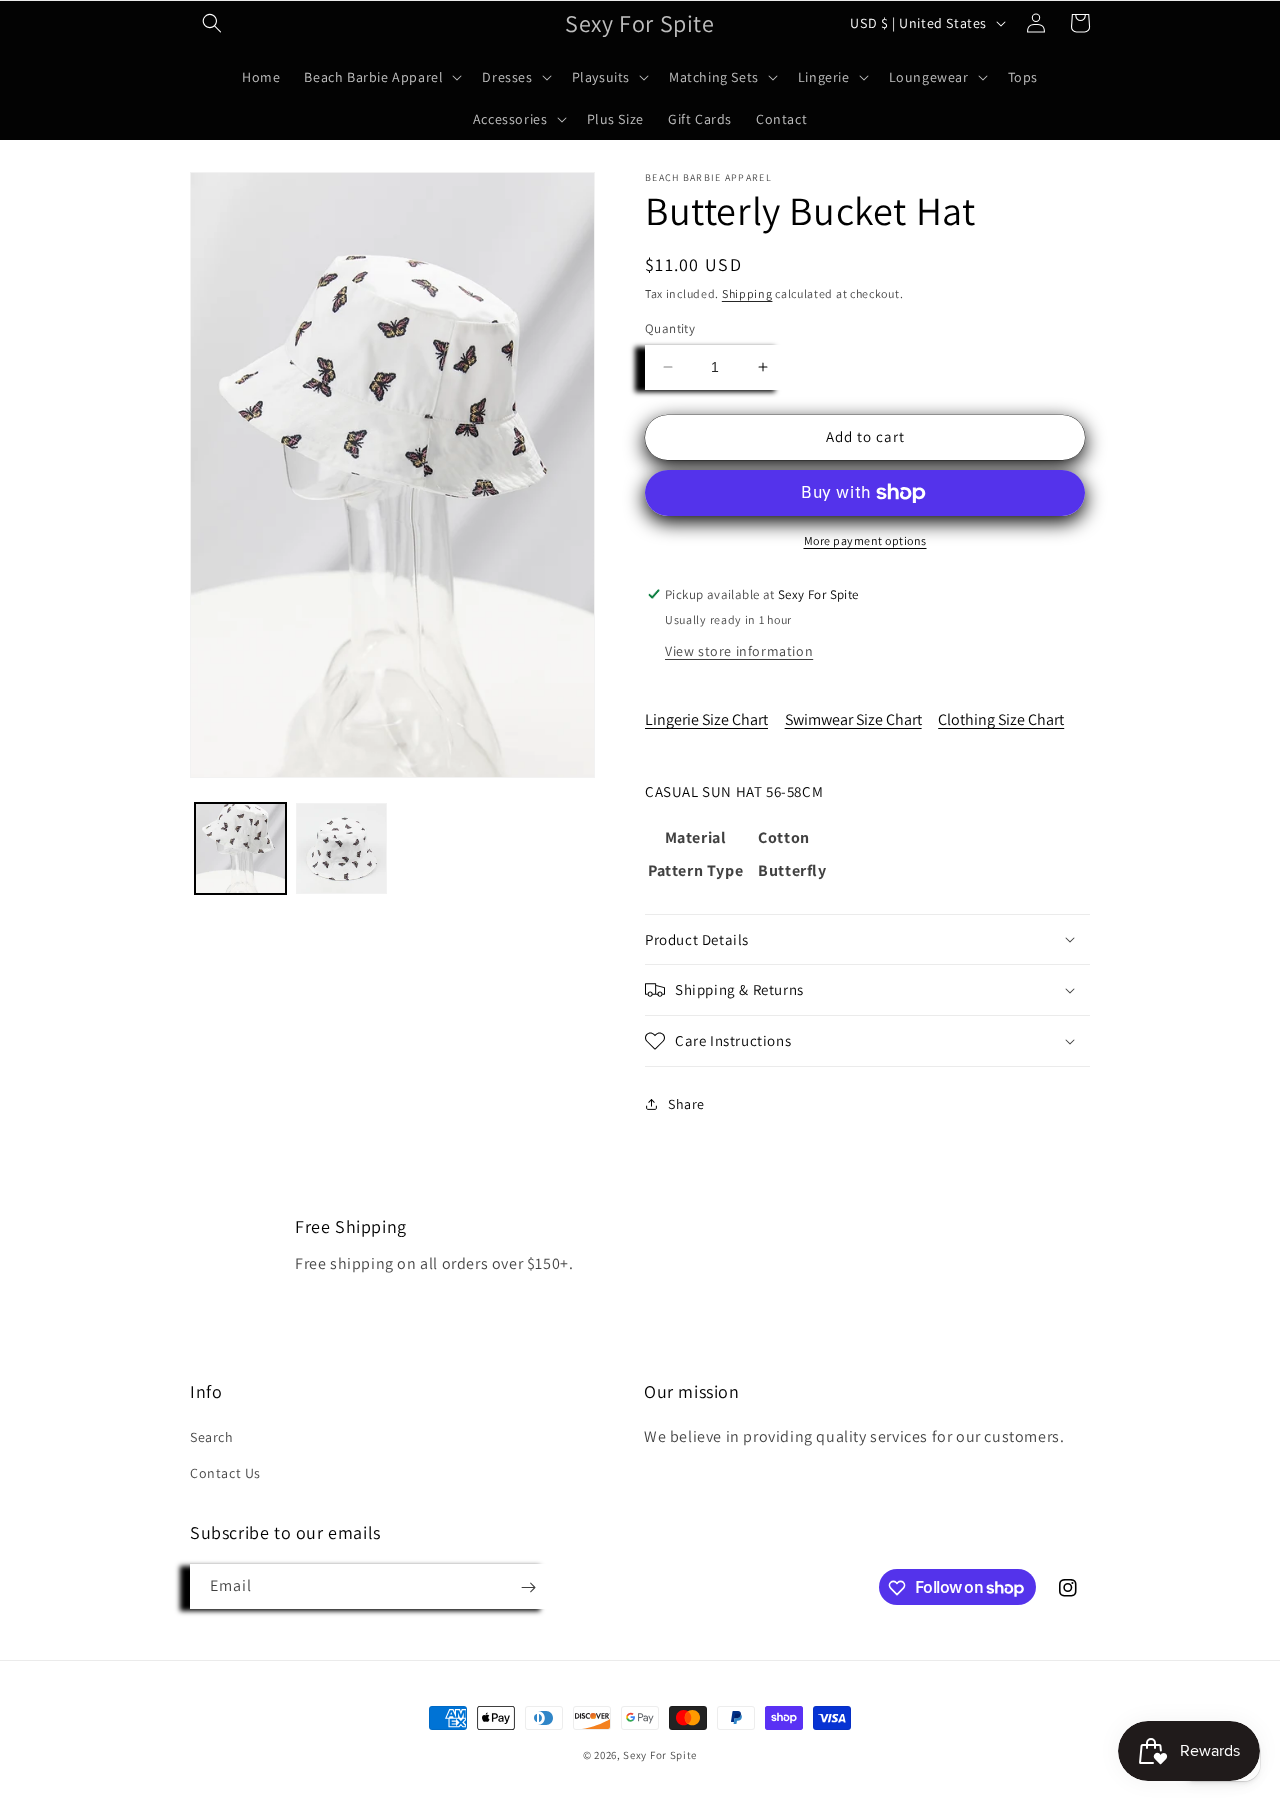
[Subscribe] (528, 1587)
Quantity (670, 328)
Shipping (747, 293)
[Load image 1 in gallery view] (240, 848)
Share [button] (686, 1104)
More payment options (865, 540)
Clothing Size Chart (1001, 719)
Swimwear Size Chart (853, 719)
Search (212, 1438)
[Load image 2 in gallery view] (341, 848)
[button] (212, 23)
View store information (739, 651)
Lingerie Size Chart (706, 719)
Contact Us (225, 1473)
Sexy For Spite (660, 1755)
